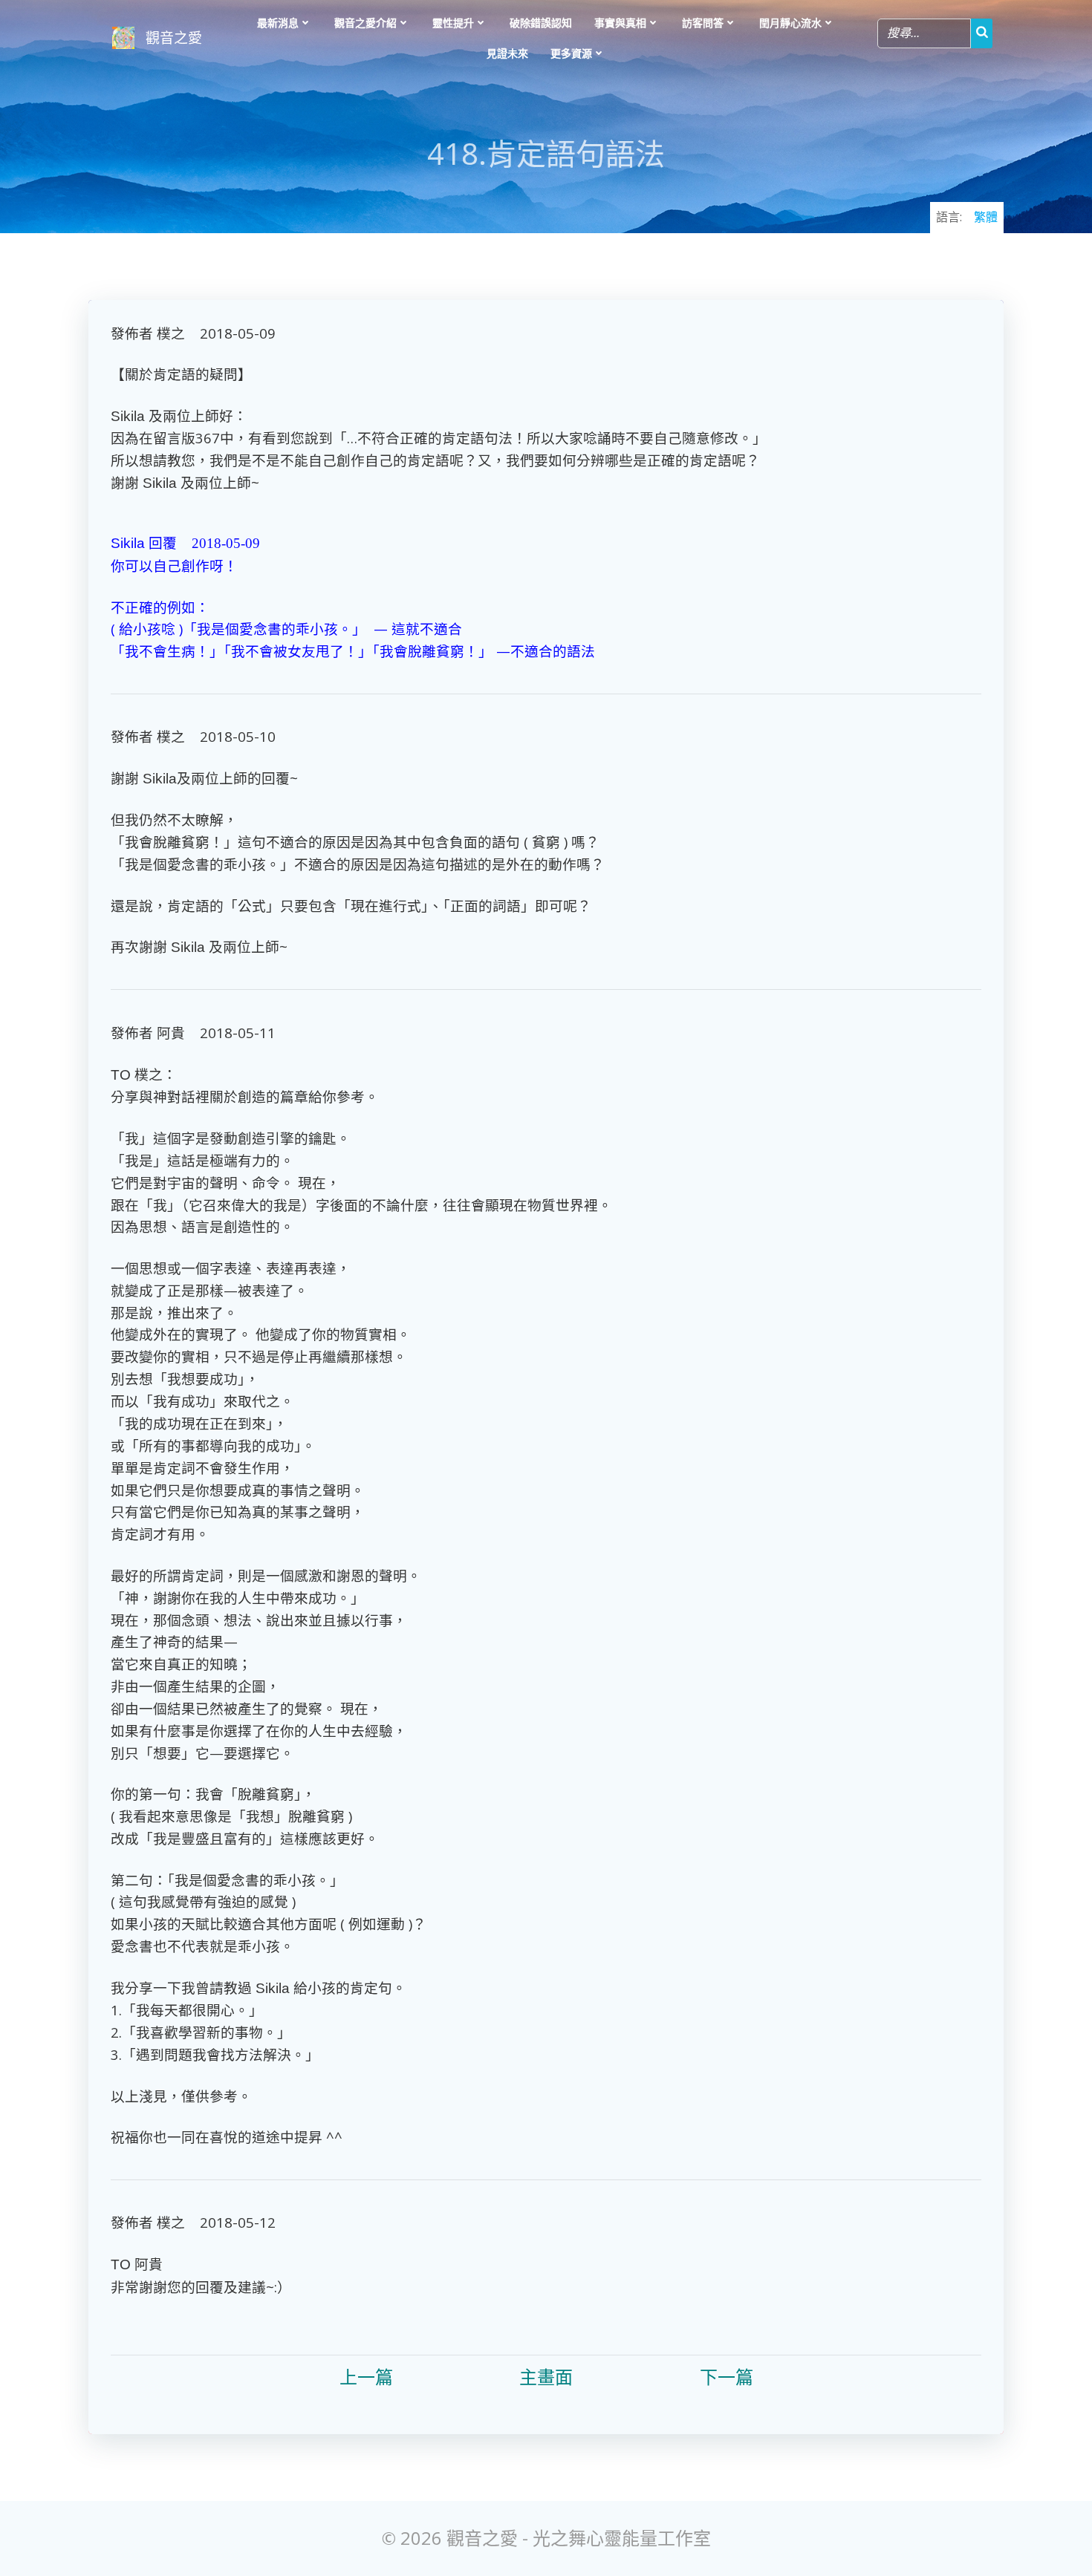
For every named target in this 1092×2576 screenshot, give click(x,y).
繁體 (986, 217)
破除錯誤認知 (541, 23)
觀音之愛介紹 (365, 23)
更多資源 (571, 53)
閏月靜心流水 (790, 23)
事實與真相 (620, 23)
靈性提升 (453, 23)
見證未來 (507, 53)
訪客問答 (703, 23)
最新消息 (278, 23)
